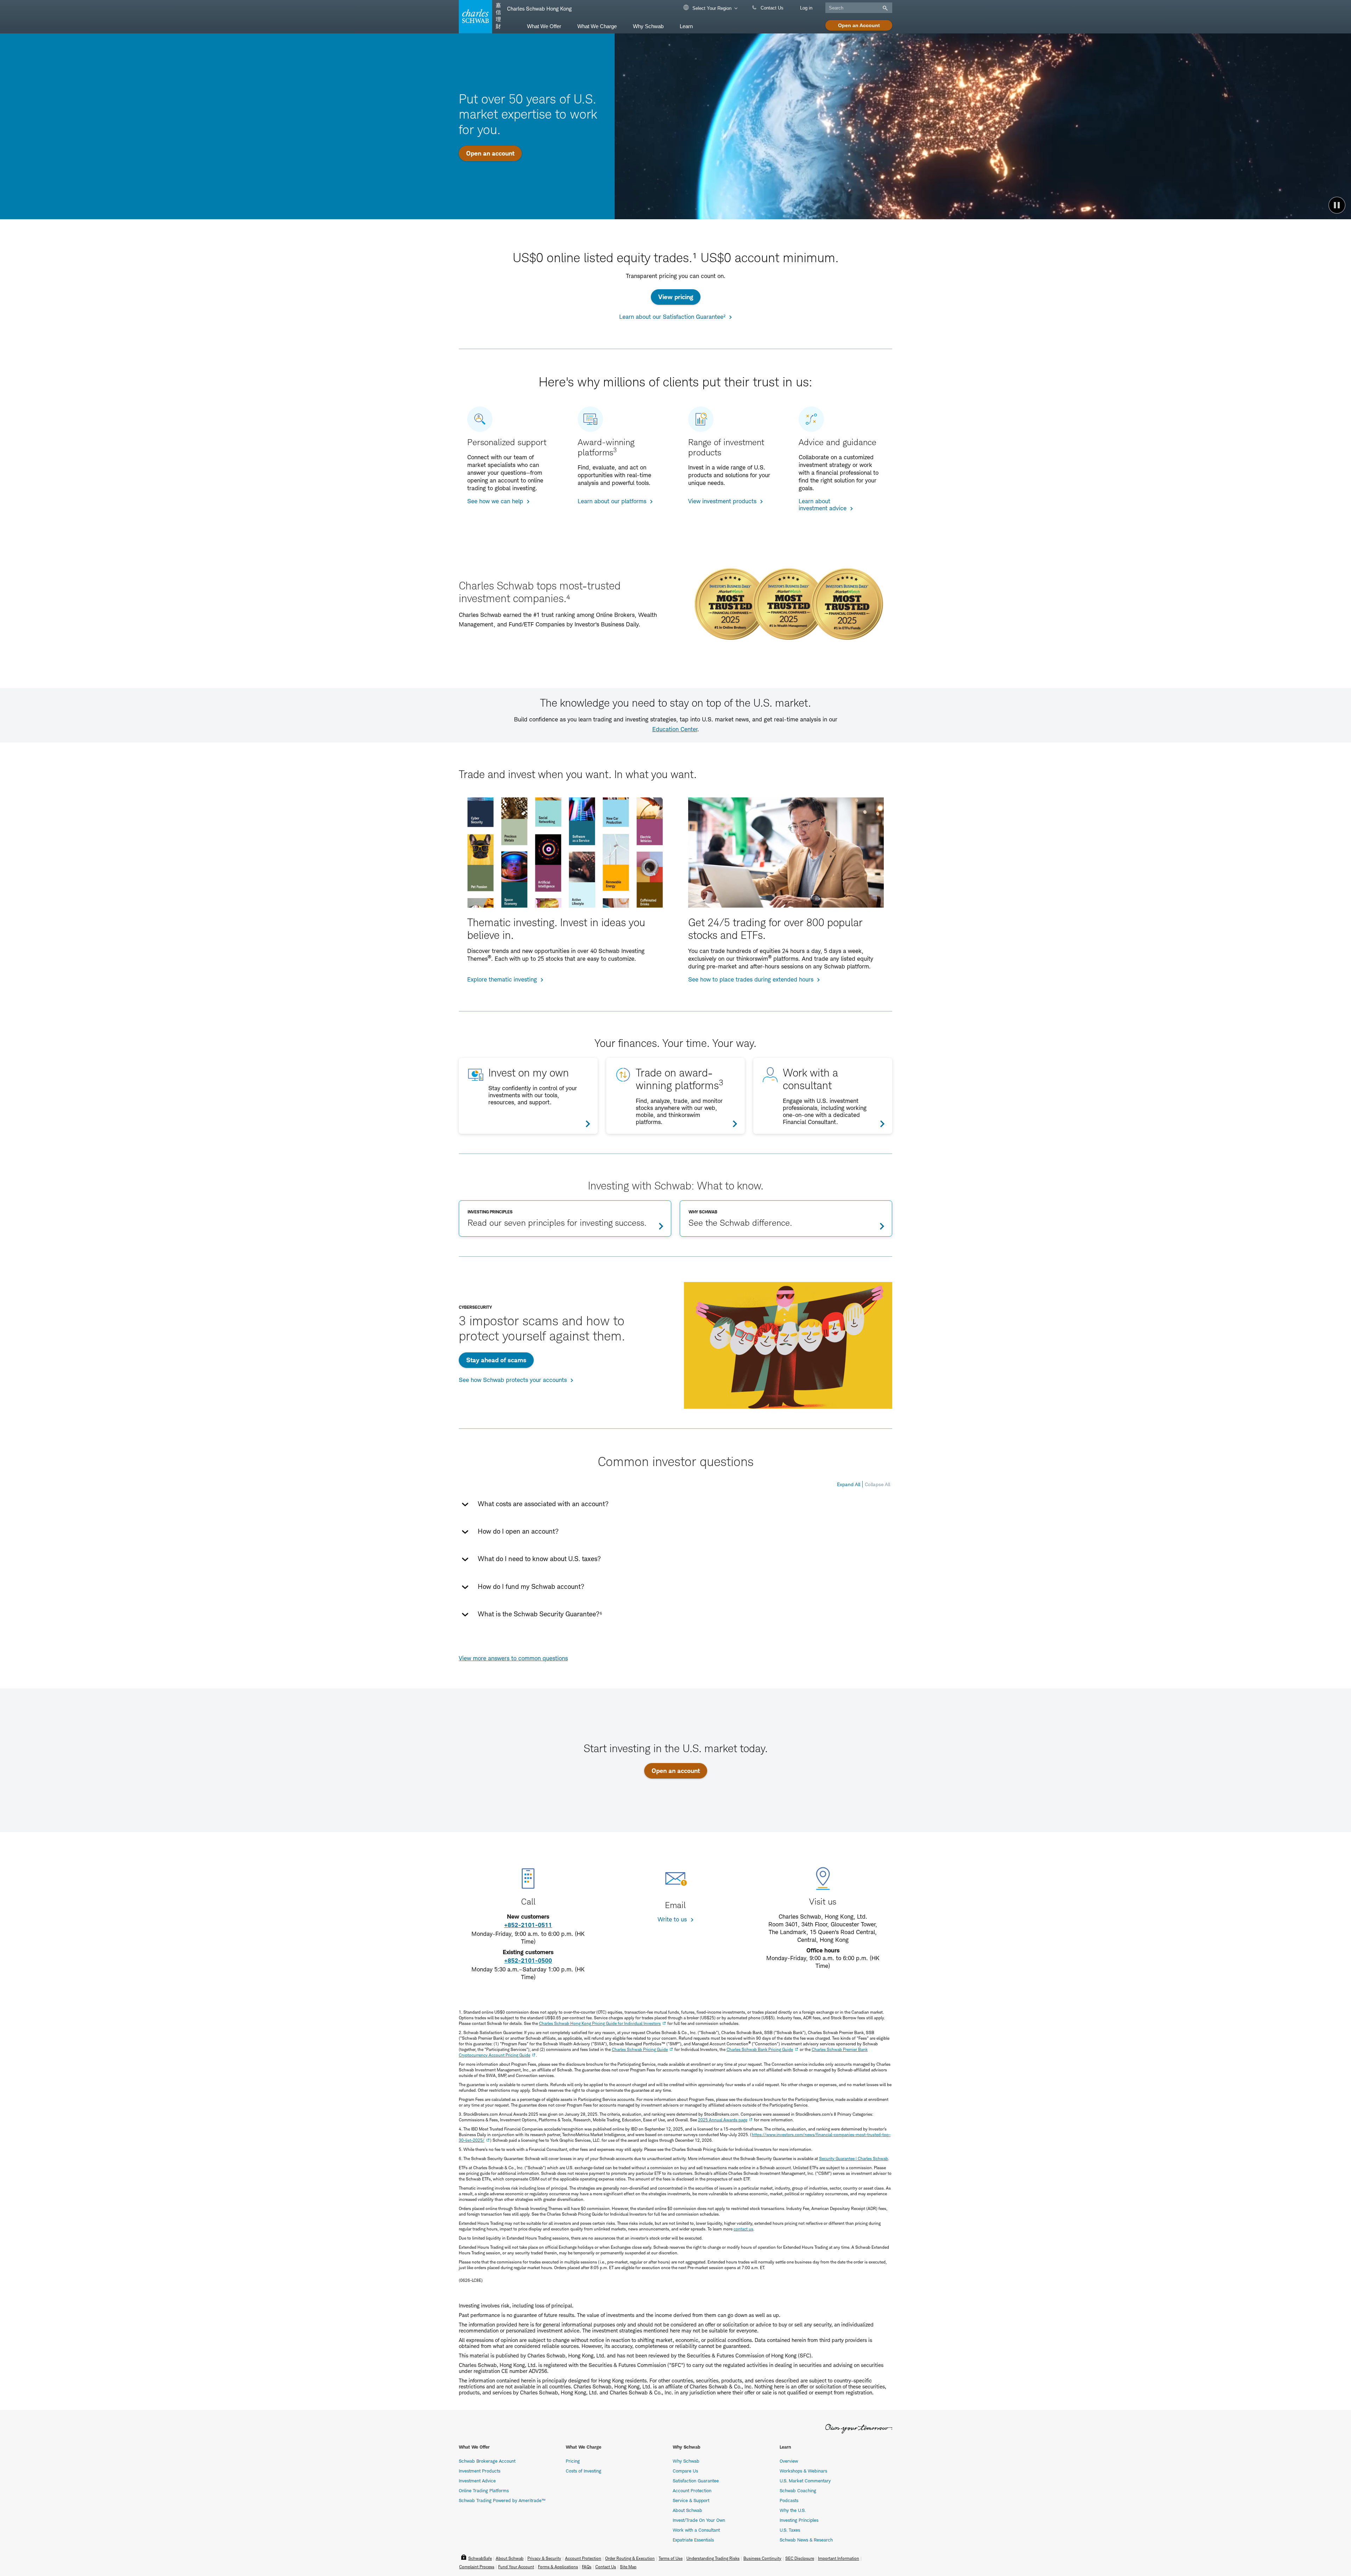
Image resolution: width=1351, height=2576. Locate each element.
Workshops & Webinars (803, 2471)
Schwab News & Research (806, 2540)
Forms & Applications (558, 2567)
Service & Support (691, 2500)
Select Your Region (711, 8)
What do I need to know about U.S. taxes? (539, 1559)
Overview (789, 2461)
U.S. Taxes (790, 2530)
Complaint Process (477, 2567)
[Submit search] (884, 8)
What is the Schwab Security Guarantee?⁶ (540, 1614)
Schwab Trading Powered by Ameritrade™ (502, 2500)
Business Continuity (762, 2558)
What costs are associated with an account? (543, 1504)
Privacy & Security (544, 2558)
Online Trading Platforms (484, 2490)
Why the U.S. (793, 2510)
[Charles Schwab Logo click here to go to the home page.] (474, 17)
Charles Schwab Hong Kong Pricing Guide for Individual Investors (600, 2023)
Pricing (573, 2461)
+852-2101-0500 (528, 1961)
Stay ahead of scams (496, 1360)
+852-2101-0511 (528, 1925)
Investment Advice (477, 2481)
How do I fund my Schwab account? (531, 1587)
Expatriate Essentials (693, 2540)
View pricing (676, 297)
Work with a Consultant (696, 2530)
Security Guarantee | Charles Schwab (854, 2158)
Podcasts (789, 2500)
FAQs (587, 2567)
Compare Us (685, 2471)
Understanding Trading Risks (713, 2558)
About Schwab (687, 2510)
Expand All (849, 1484)
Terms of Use (671, 2558)
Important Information (839, 2558)
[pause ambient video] (1337, 205)
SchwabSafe (480, 2558)
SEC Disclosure (800, 2558)
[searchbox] (859, 8)
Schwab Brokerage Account (487, 2461)
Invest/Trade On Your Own (699, 2520)
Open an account (490, 153)
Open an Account (859, 25)
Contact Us (771, 8)
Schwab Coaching (798, 2490)
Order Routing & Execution (630, 2558)
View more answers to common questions (513, 1658)
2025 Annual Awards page (723, 2120)
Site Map (628, 2567)
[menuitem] (544, 26)
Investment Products (480, 2471)
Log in (806, 8)
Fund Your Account (516, 2567)
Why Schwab (686, 2461)
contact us (743, 2229)
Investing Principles (799, 2520)
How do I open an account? (518, 1531)
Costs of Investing (583, 2471)
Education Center (675, 729)
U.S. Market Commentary (805, 2481)
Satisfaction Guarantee (696, 2481)
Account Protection (692, 2490)
